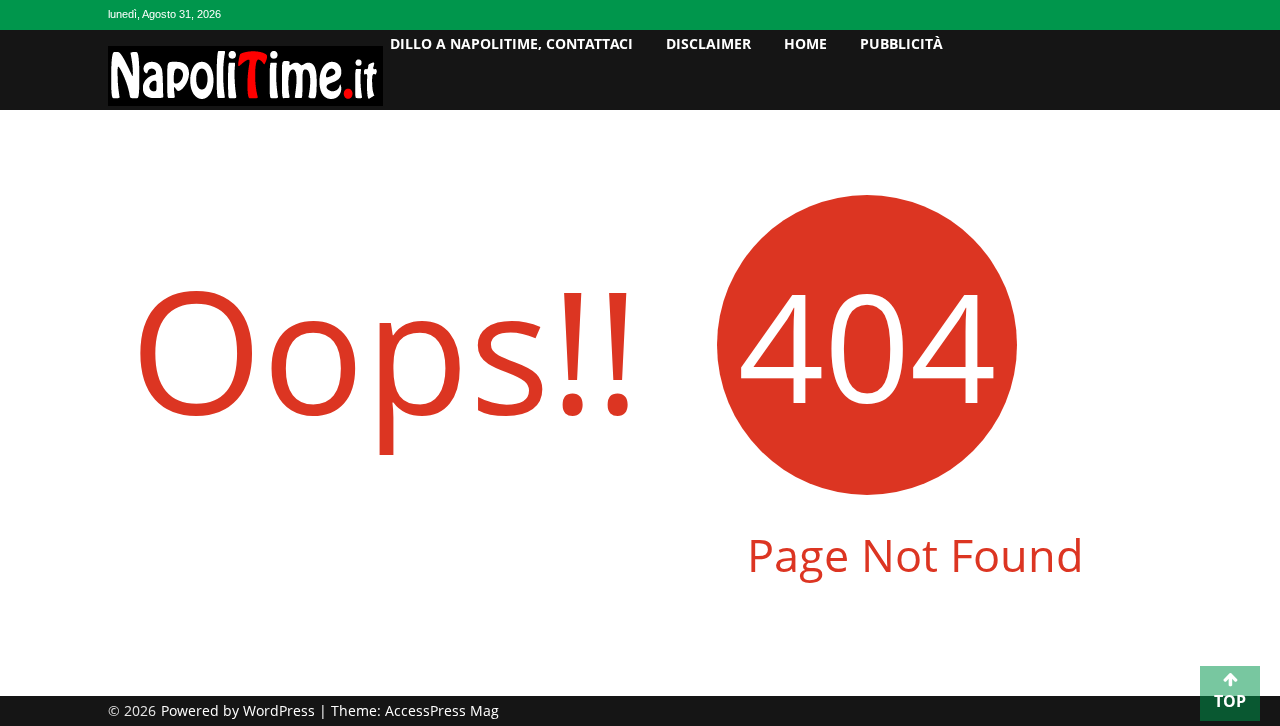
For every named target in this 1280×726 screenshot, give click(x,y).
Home (805, 43)
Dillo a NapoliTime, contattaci (511, 43)
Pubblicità (901, 43)
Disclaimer (708, 43)
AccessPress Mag (442, 710)
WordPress (281, 710)
